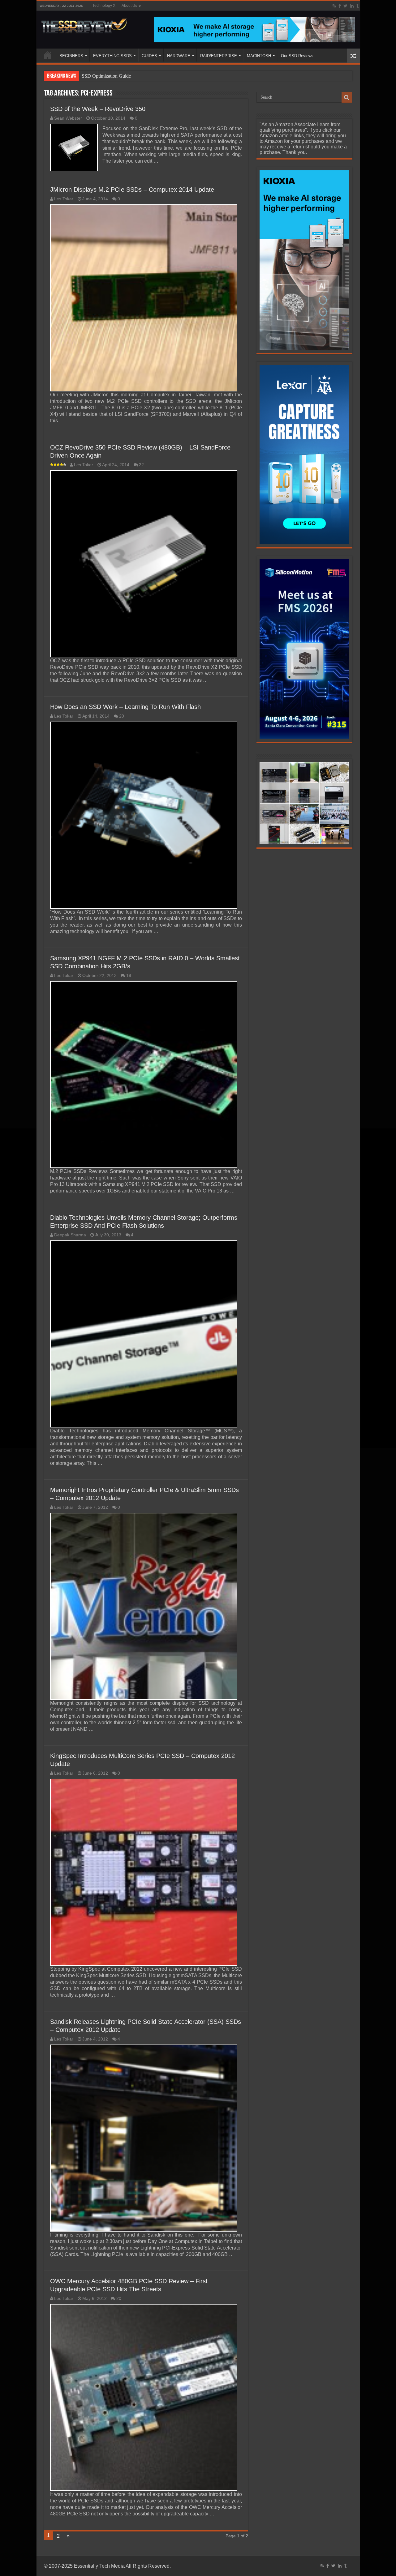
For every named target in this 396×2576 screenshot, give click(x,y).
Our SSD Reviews (297, 56)
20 (122, 716)
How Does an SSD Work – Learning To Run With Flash (125, 707)
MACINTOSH (259, 56)
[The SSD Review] (84, 24)
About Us (129, 6)
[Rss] (334, 6)
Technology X (104, 6)
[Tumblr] (357, 6)
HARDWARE (179, 56)
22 (141, 465)
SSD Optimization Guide (106, 76)
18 (129, 976)
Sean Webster (68, 118)
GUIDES (149, 56)
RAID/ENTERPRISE (219, 56)
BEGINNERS (71, 56)
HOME (48, 55)
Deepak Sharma (70, 1235)
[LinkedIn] (352, 6)
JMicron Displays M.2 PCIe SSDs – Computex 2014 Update (132, 190)
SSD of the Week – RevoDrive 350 (98, 109)
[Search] (347, 97)
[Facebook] (340, 6)
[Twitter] (345, 6)
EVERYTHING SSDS (112, 56)
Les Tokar (64, 199)
